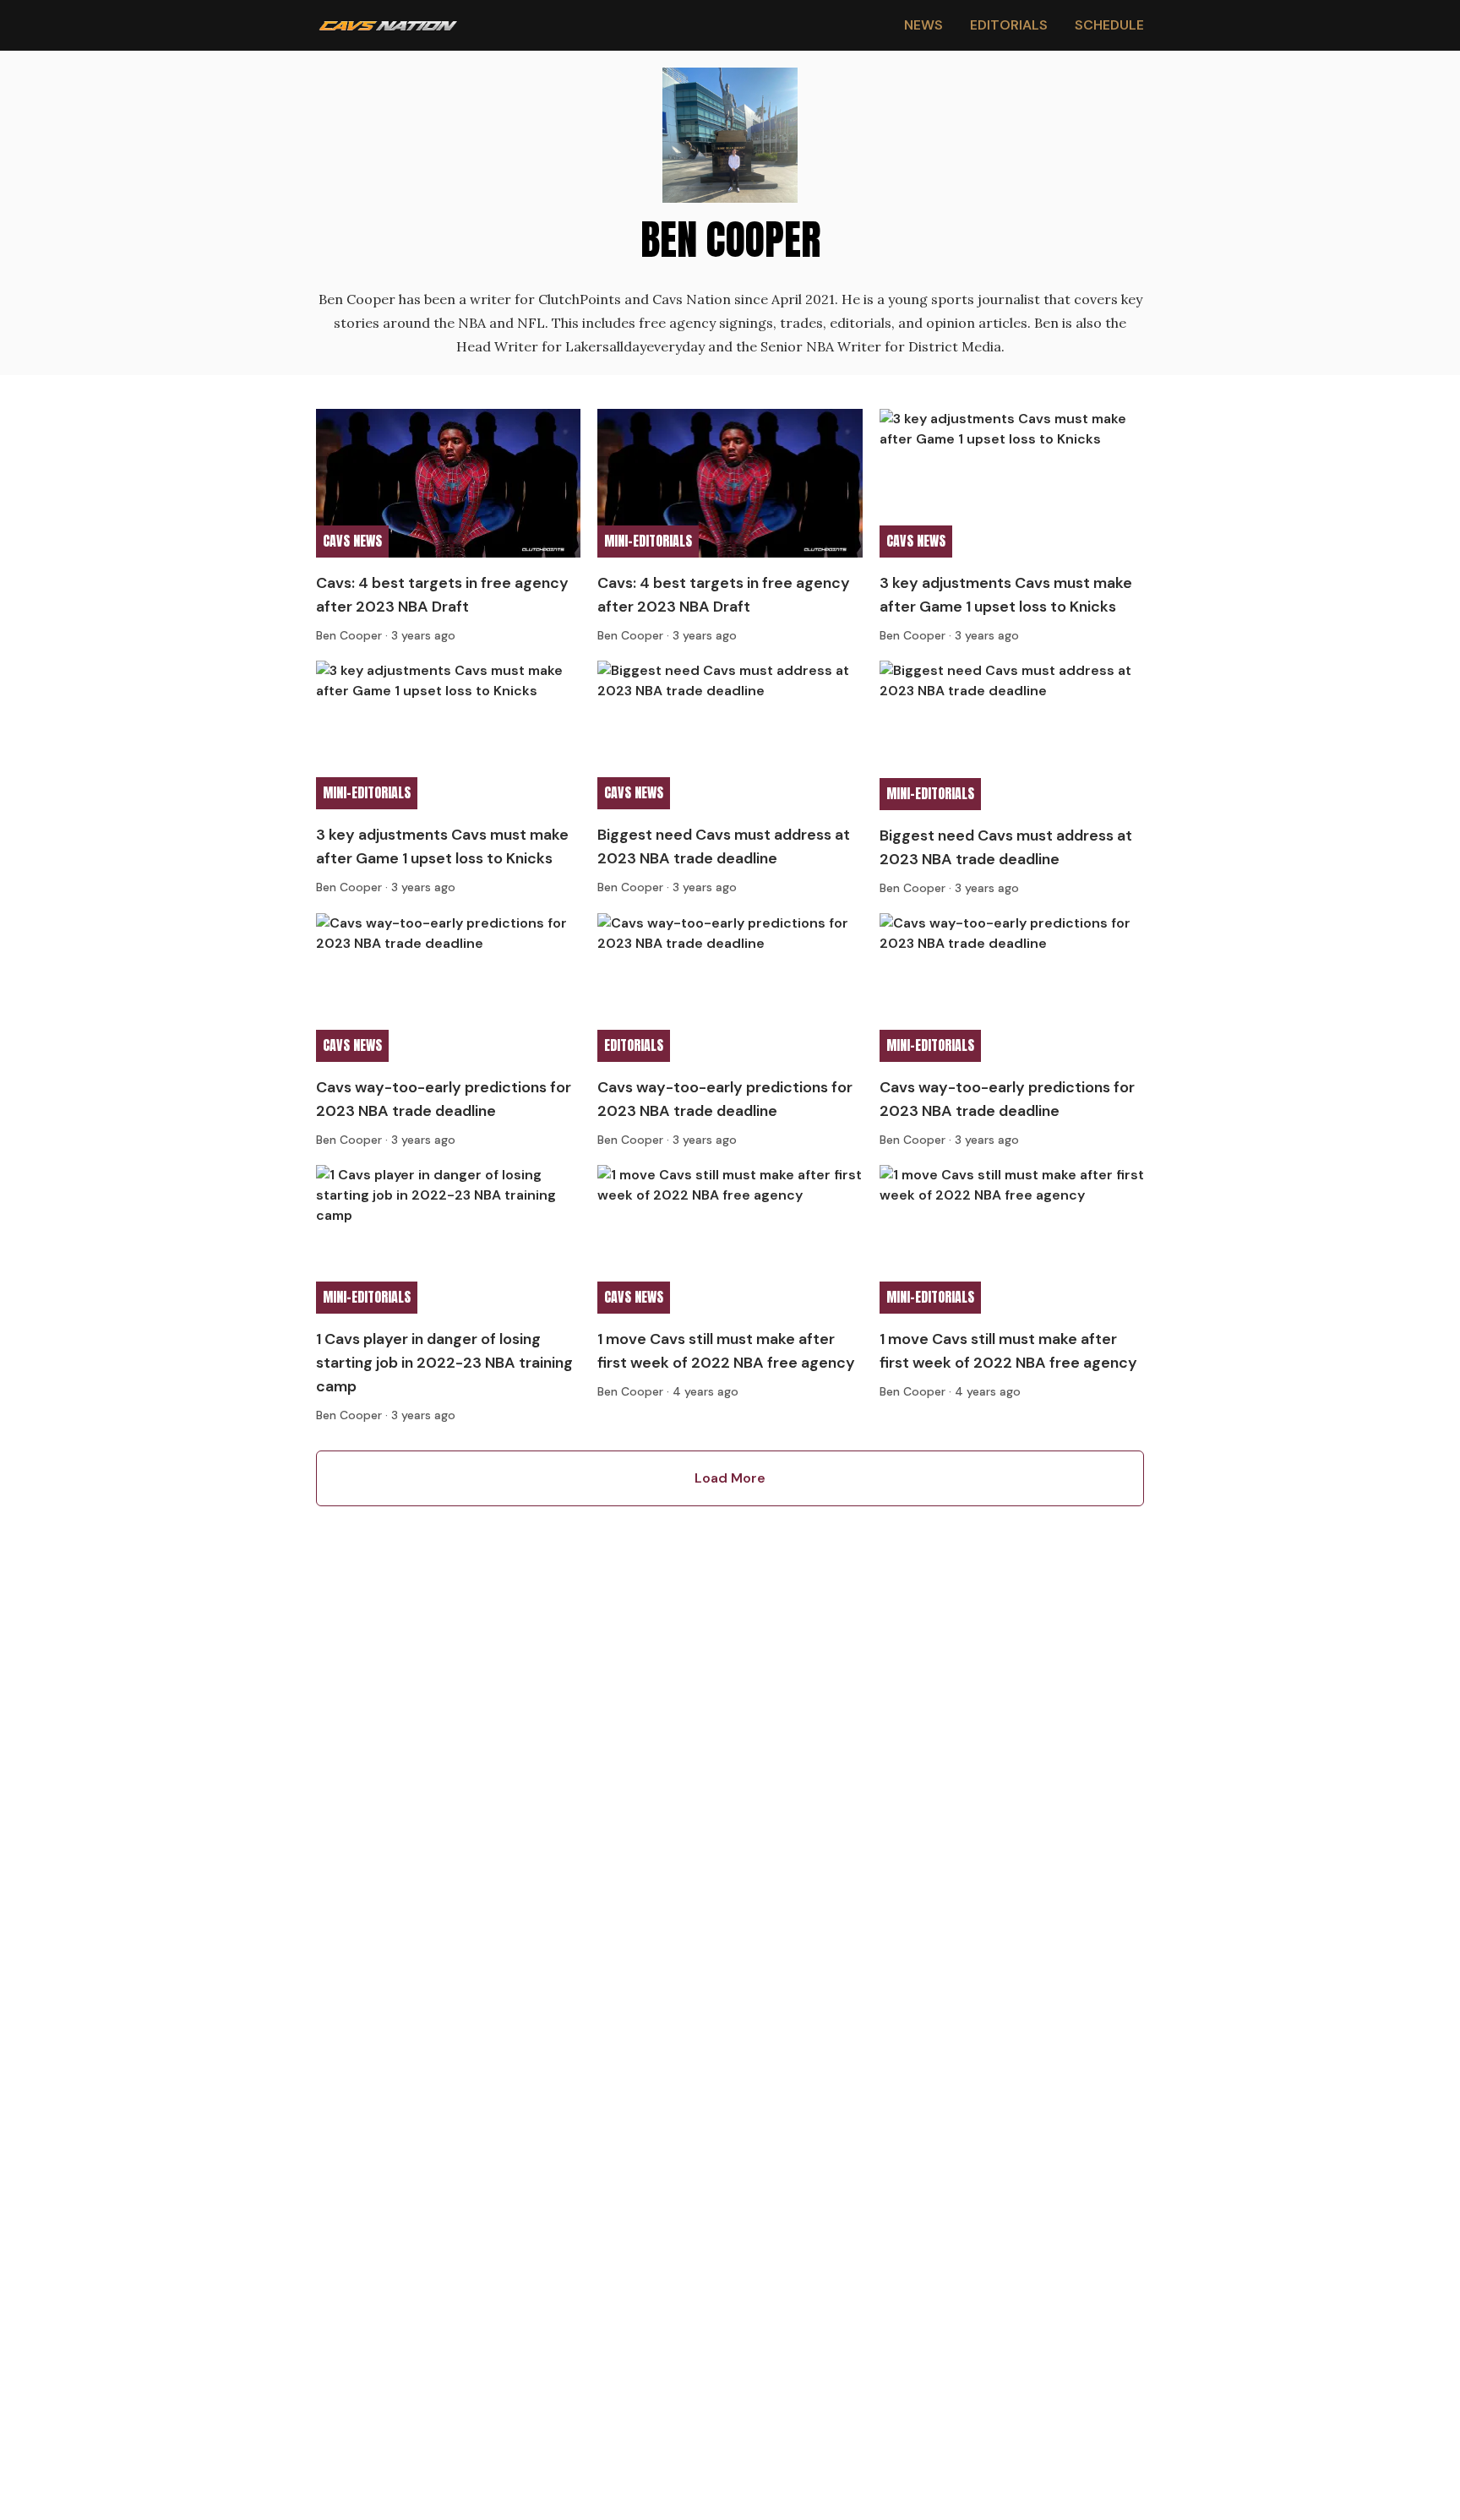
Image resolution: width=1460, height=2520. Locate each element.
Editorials (1009, 25)
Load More (730, 1478)
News (923, 25)
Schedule (1109, 25)
